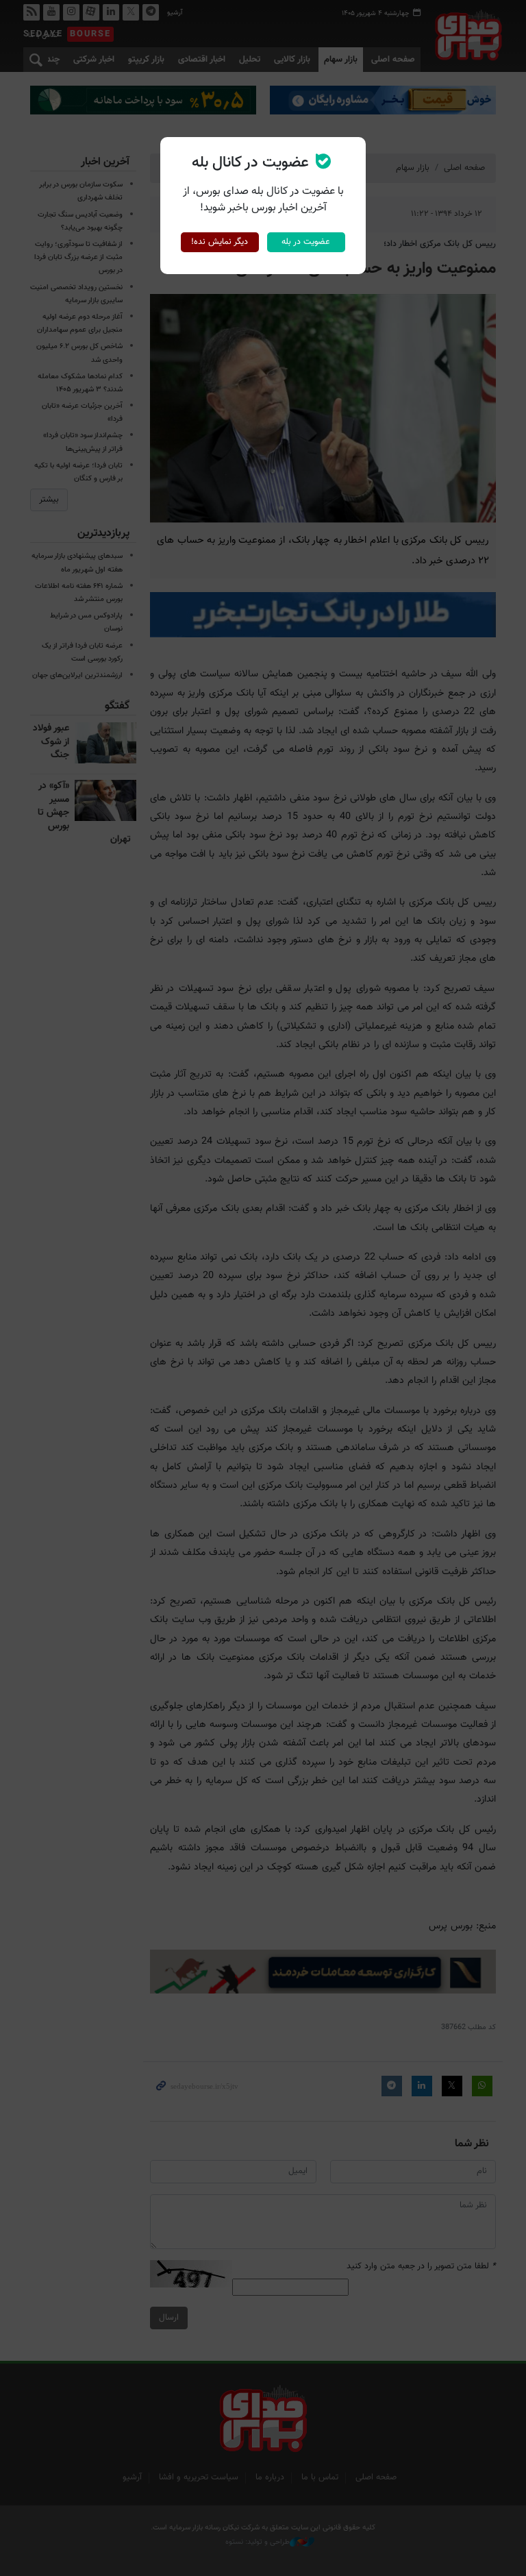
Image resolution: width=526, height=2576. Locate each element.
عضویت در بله (306, 242)
